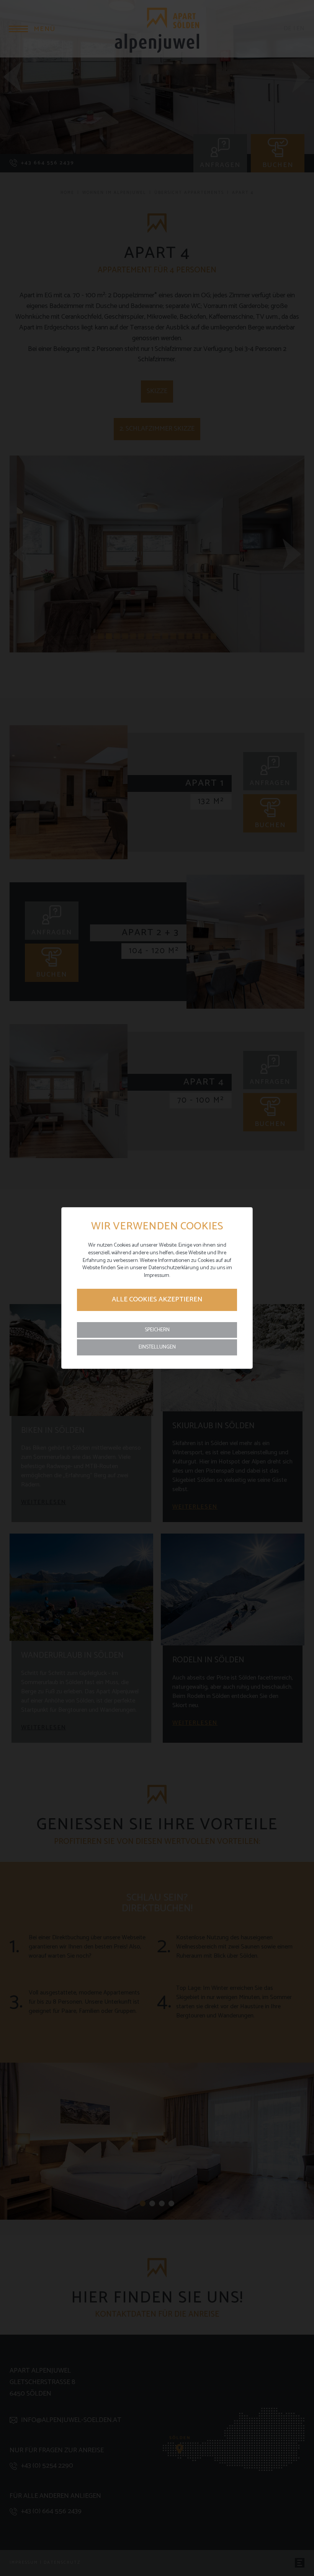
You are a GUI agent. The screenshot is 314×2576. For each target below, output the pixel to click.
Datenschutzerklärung (174, 1268)
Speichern (157, 1330)
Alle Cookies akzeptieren (157, 1299)
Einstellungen (157, 1347)
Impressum (157, 1276)
